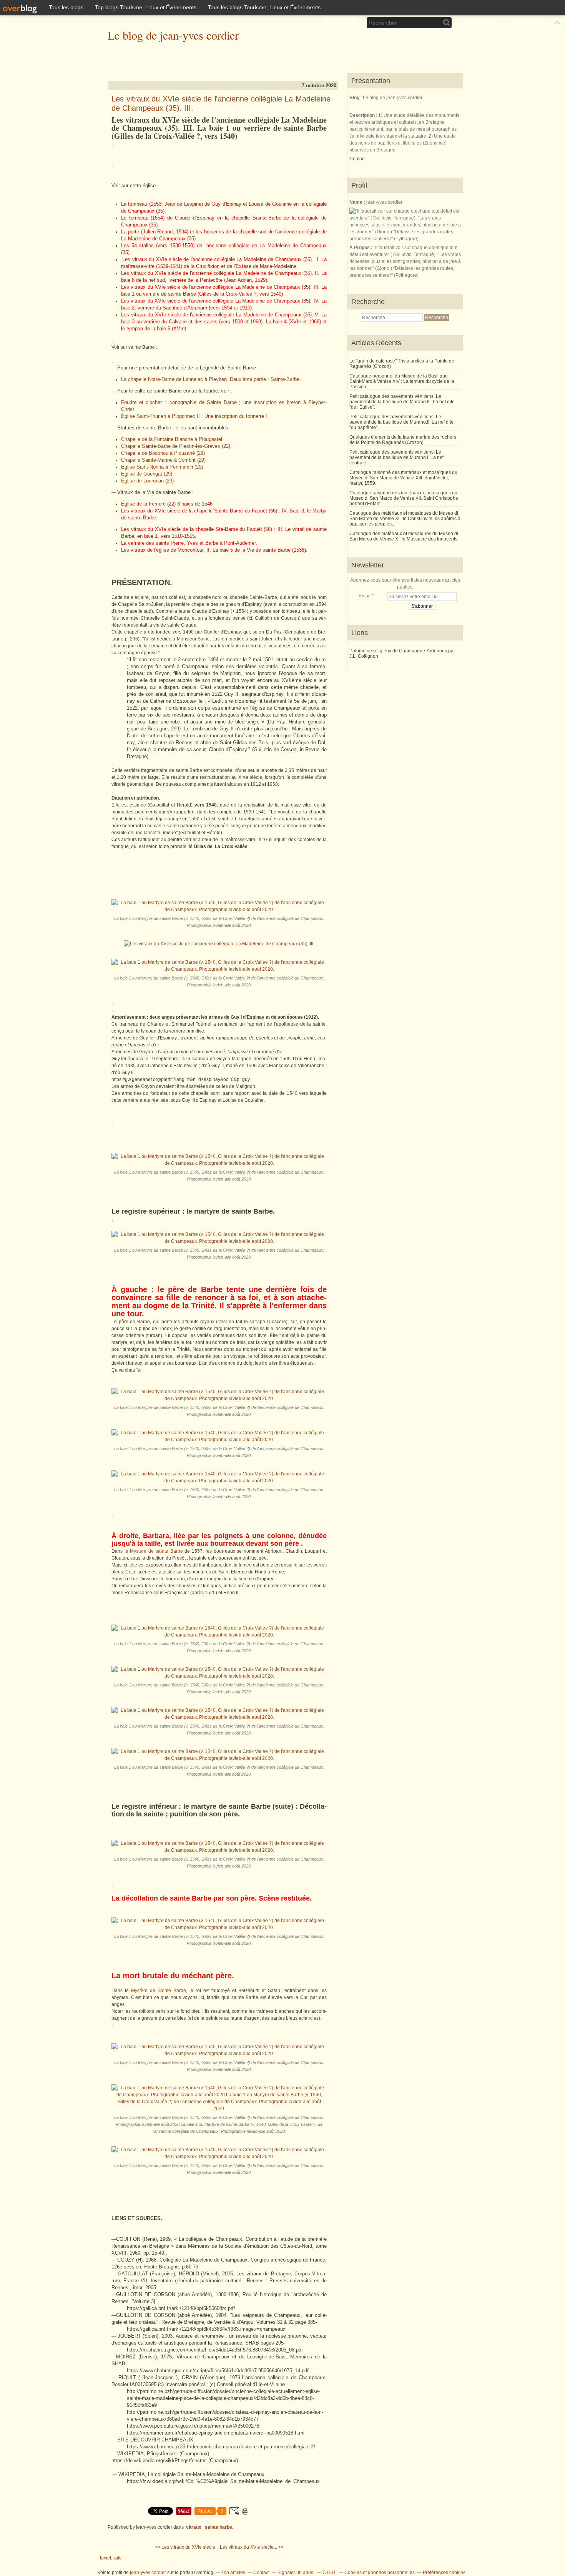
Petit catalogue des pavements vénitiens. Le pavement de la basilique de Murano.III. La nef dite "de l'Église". (402, 402)
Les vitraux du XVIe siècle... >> (252, 2547)
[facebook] (327, 22)
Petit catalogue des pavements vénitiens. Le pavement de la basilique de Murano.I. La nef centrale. (396, 457)
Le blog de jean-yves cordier (173, 35)
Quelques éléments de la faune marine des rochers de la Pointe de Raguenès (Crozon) (403, 440)
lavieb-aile (111, 2558)
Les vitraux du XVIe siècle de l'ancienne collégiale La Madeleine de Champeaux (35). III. (221, 103)
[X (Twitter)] (340, 22)
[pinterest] (353, 22)
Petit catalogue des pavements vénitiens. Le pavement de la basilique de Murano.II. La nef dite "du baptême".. (401, 422)
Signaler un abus (296, 2573)
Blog (354, 98)
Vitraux (194, 2527)
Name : (358, 202)
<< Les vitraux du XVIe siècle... (187, 2547)
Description (363, 115)
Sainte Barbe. (219, 2527)
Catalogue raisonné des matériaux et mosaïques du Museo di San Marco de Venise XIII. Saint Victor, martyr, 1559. (403, 478)
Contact (357, 159)
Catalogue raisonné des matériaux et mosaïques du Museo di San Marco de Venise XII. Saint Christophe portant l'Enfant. (404, 498)
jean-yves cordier (148, 2573)
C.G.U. (329, 2573)
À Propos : (361, 248)
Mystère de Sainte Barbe (159, 1991)
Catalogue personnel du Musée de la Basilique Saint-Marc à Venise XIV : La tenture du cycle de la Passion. (402, 381)
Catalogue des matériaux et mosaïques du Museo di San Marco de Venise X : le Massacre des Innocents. (404, 536)
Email (365, 596)
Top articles (233, 2573)
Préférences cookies (444, 2573)
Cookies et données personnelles (380, 2573)
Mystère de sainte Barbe (156, 1551)
